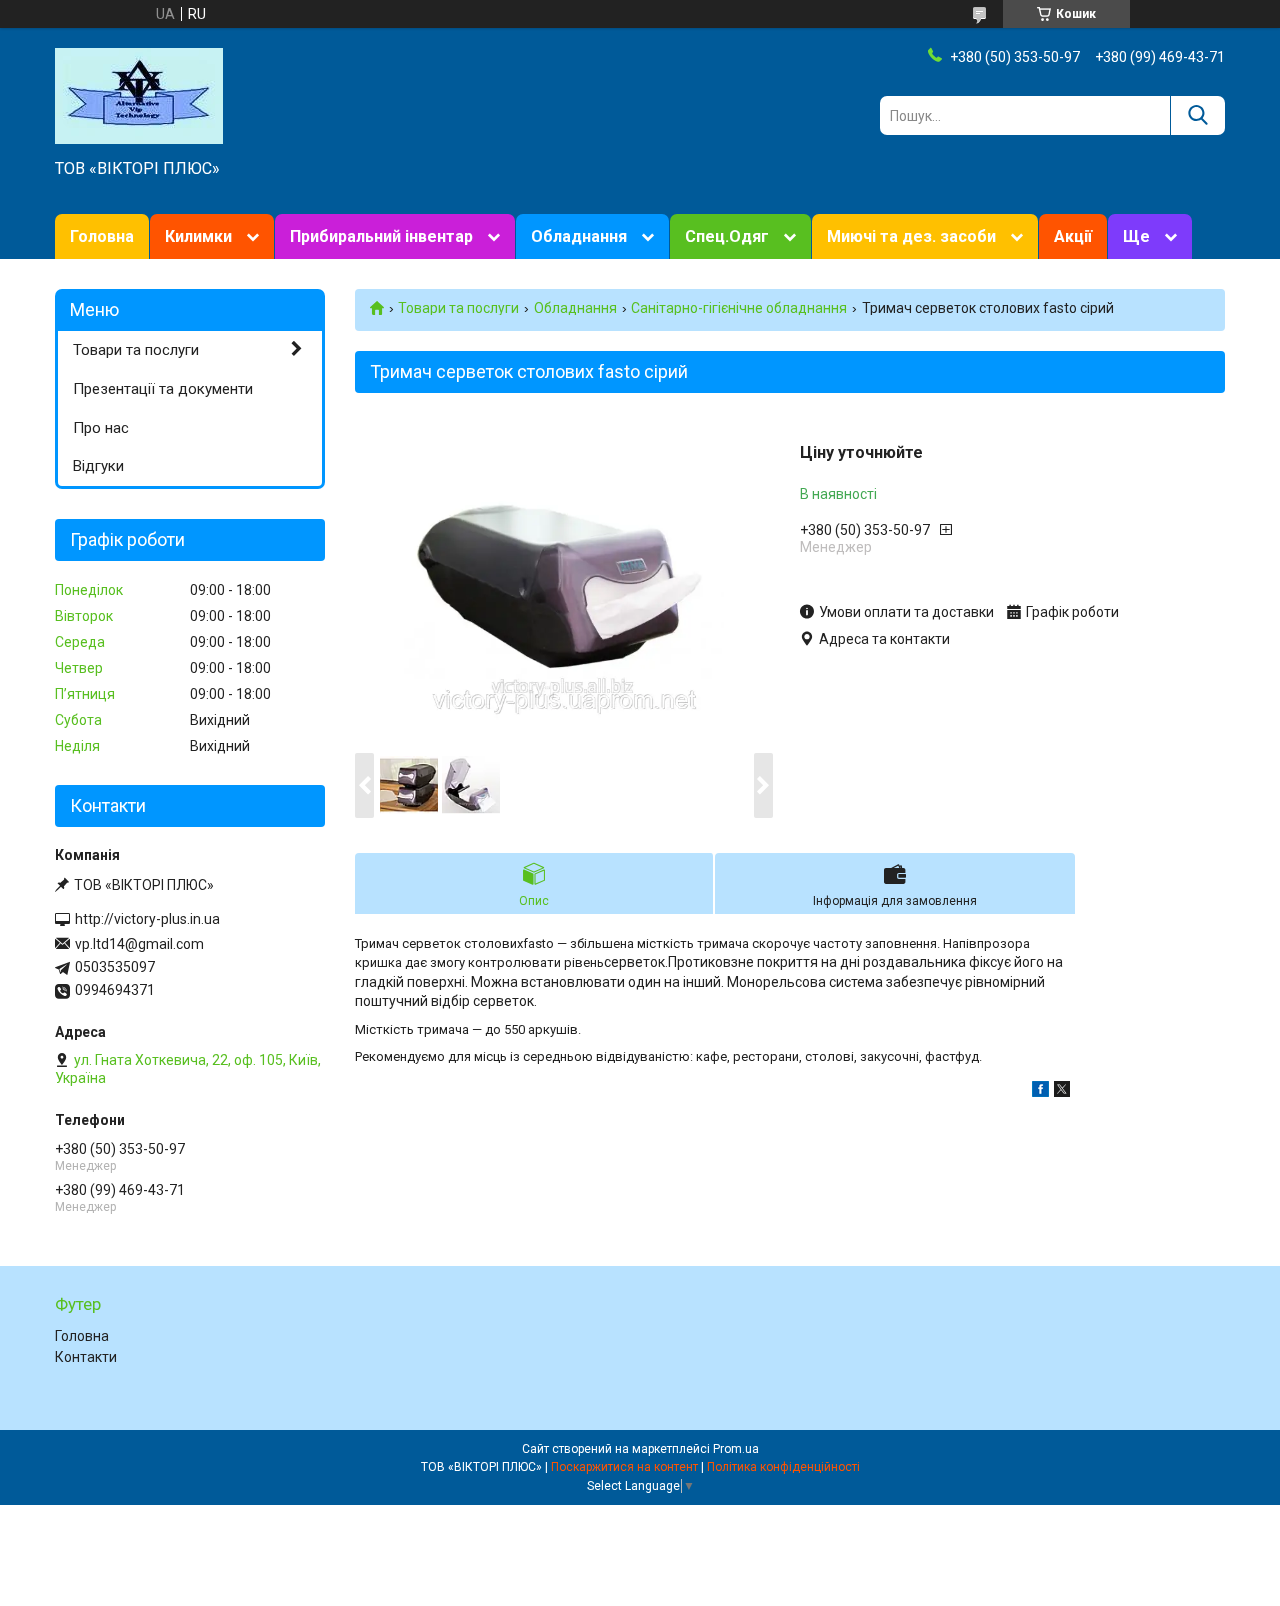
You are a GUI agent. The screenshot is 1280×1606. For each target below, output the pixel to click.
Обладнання (579, 236)
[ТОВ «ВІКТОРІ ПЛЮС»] (139, 95)
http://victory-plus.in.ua (147, 919)
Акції (1073, 236)
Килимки (198, 236)
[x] (1062, 1092)
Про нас (101, 428)
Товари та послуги (458, 308)
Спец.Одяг (727, 236)
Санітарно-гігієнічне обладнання (739, 308)
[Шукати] (1197, 115)
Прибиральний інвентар (381, 236)
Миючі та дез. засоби (911, 236)
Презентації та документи (163, 389)
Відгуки (98, 466)
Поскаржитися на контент (624, 1467)
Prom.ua (736, 1449)
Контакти (86, 1357)
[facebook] (1040, 1092)
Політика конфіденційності (783, 1467)
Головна (102, 236)
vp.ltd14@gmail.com (139, 944)
